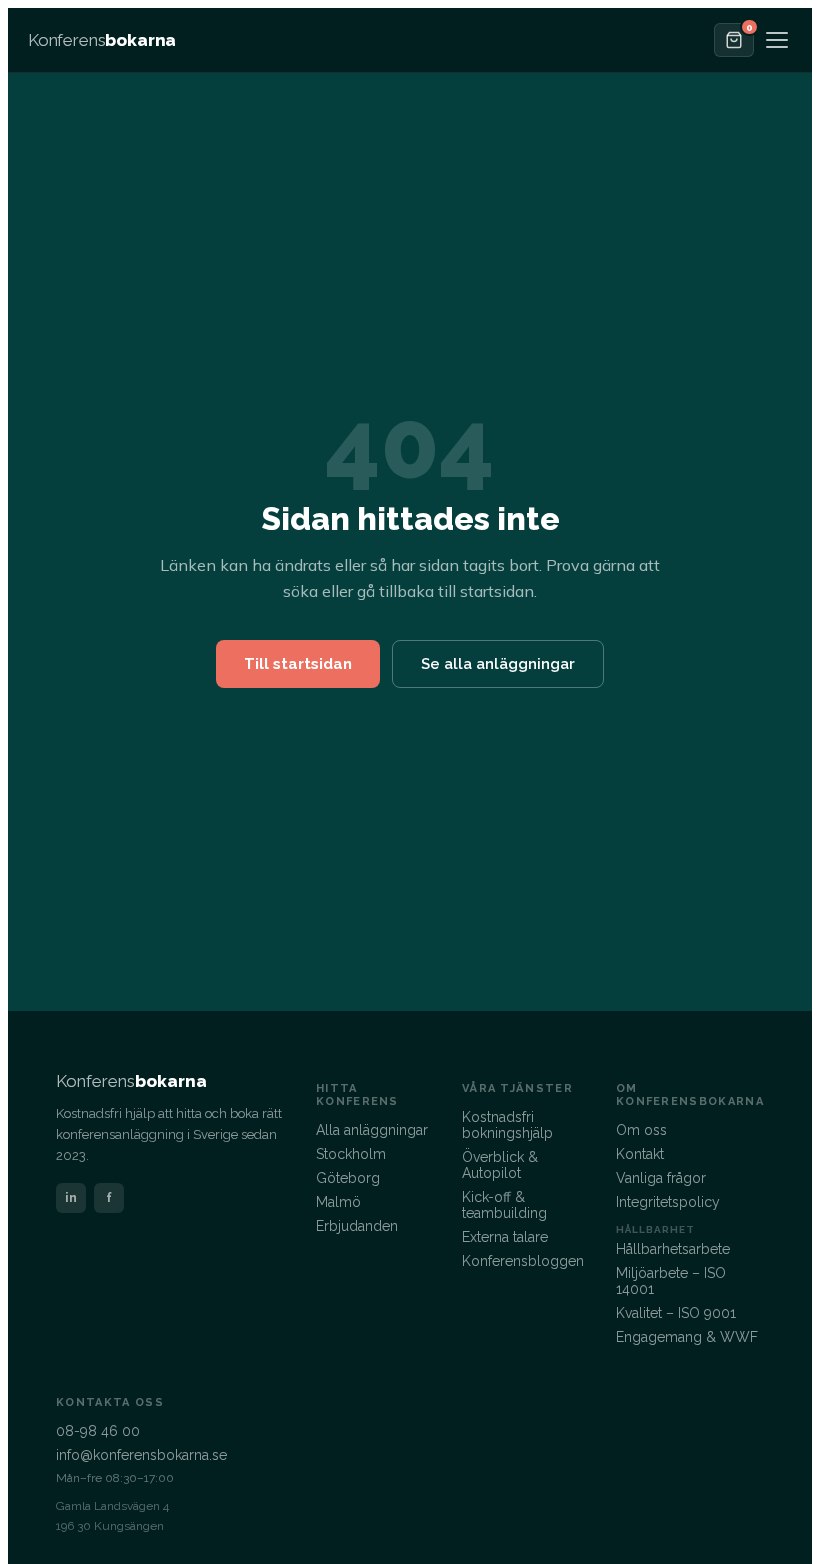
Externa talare (505, 1237)
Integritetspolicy (668, 1202)
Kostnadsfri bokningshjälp (507, 1125)
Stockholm (351, 1154)
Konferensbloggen (523, 1261)
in (71, 1197)
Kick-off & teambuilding (504, 1205)
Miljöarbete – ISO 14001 (671, 1281)
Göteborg (348, 1178)
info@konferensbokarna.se (141, 1455)
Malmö (338, 1202)
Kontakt (640, 1154)
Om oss (641, 1130)
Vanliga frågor (661, 1178)
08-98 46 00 (98, 1431)
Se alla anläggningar (498, 664)
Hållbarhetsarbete (673, 1249)
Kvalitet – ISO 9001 (676, 1313)
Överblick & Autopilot (500, 1165)
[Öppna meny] (777, 40)
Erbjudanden (357, 1226)
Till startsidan (298, 664)
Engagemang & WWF (687, 1337)
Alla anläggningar (372, 1130)
